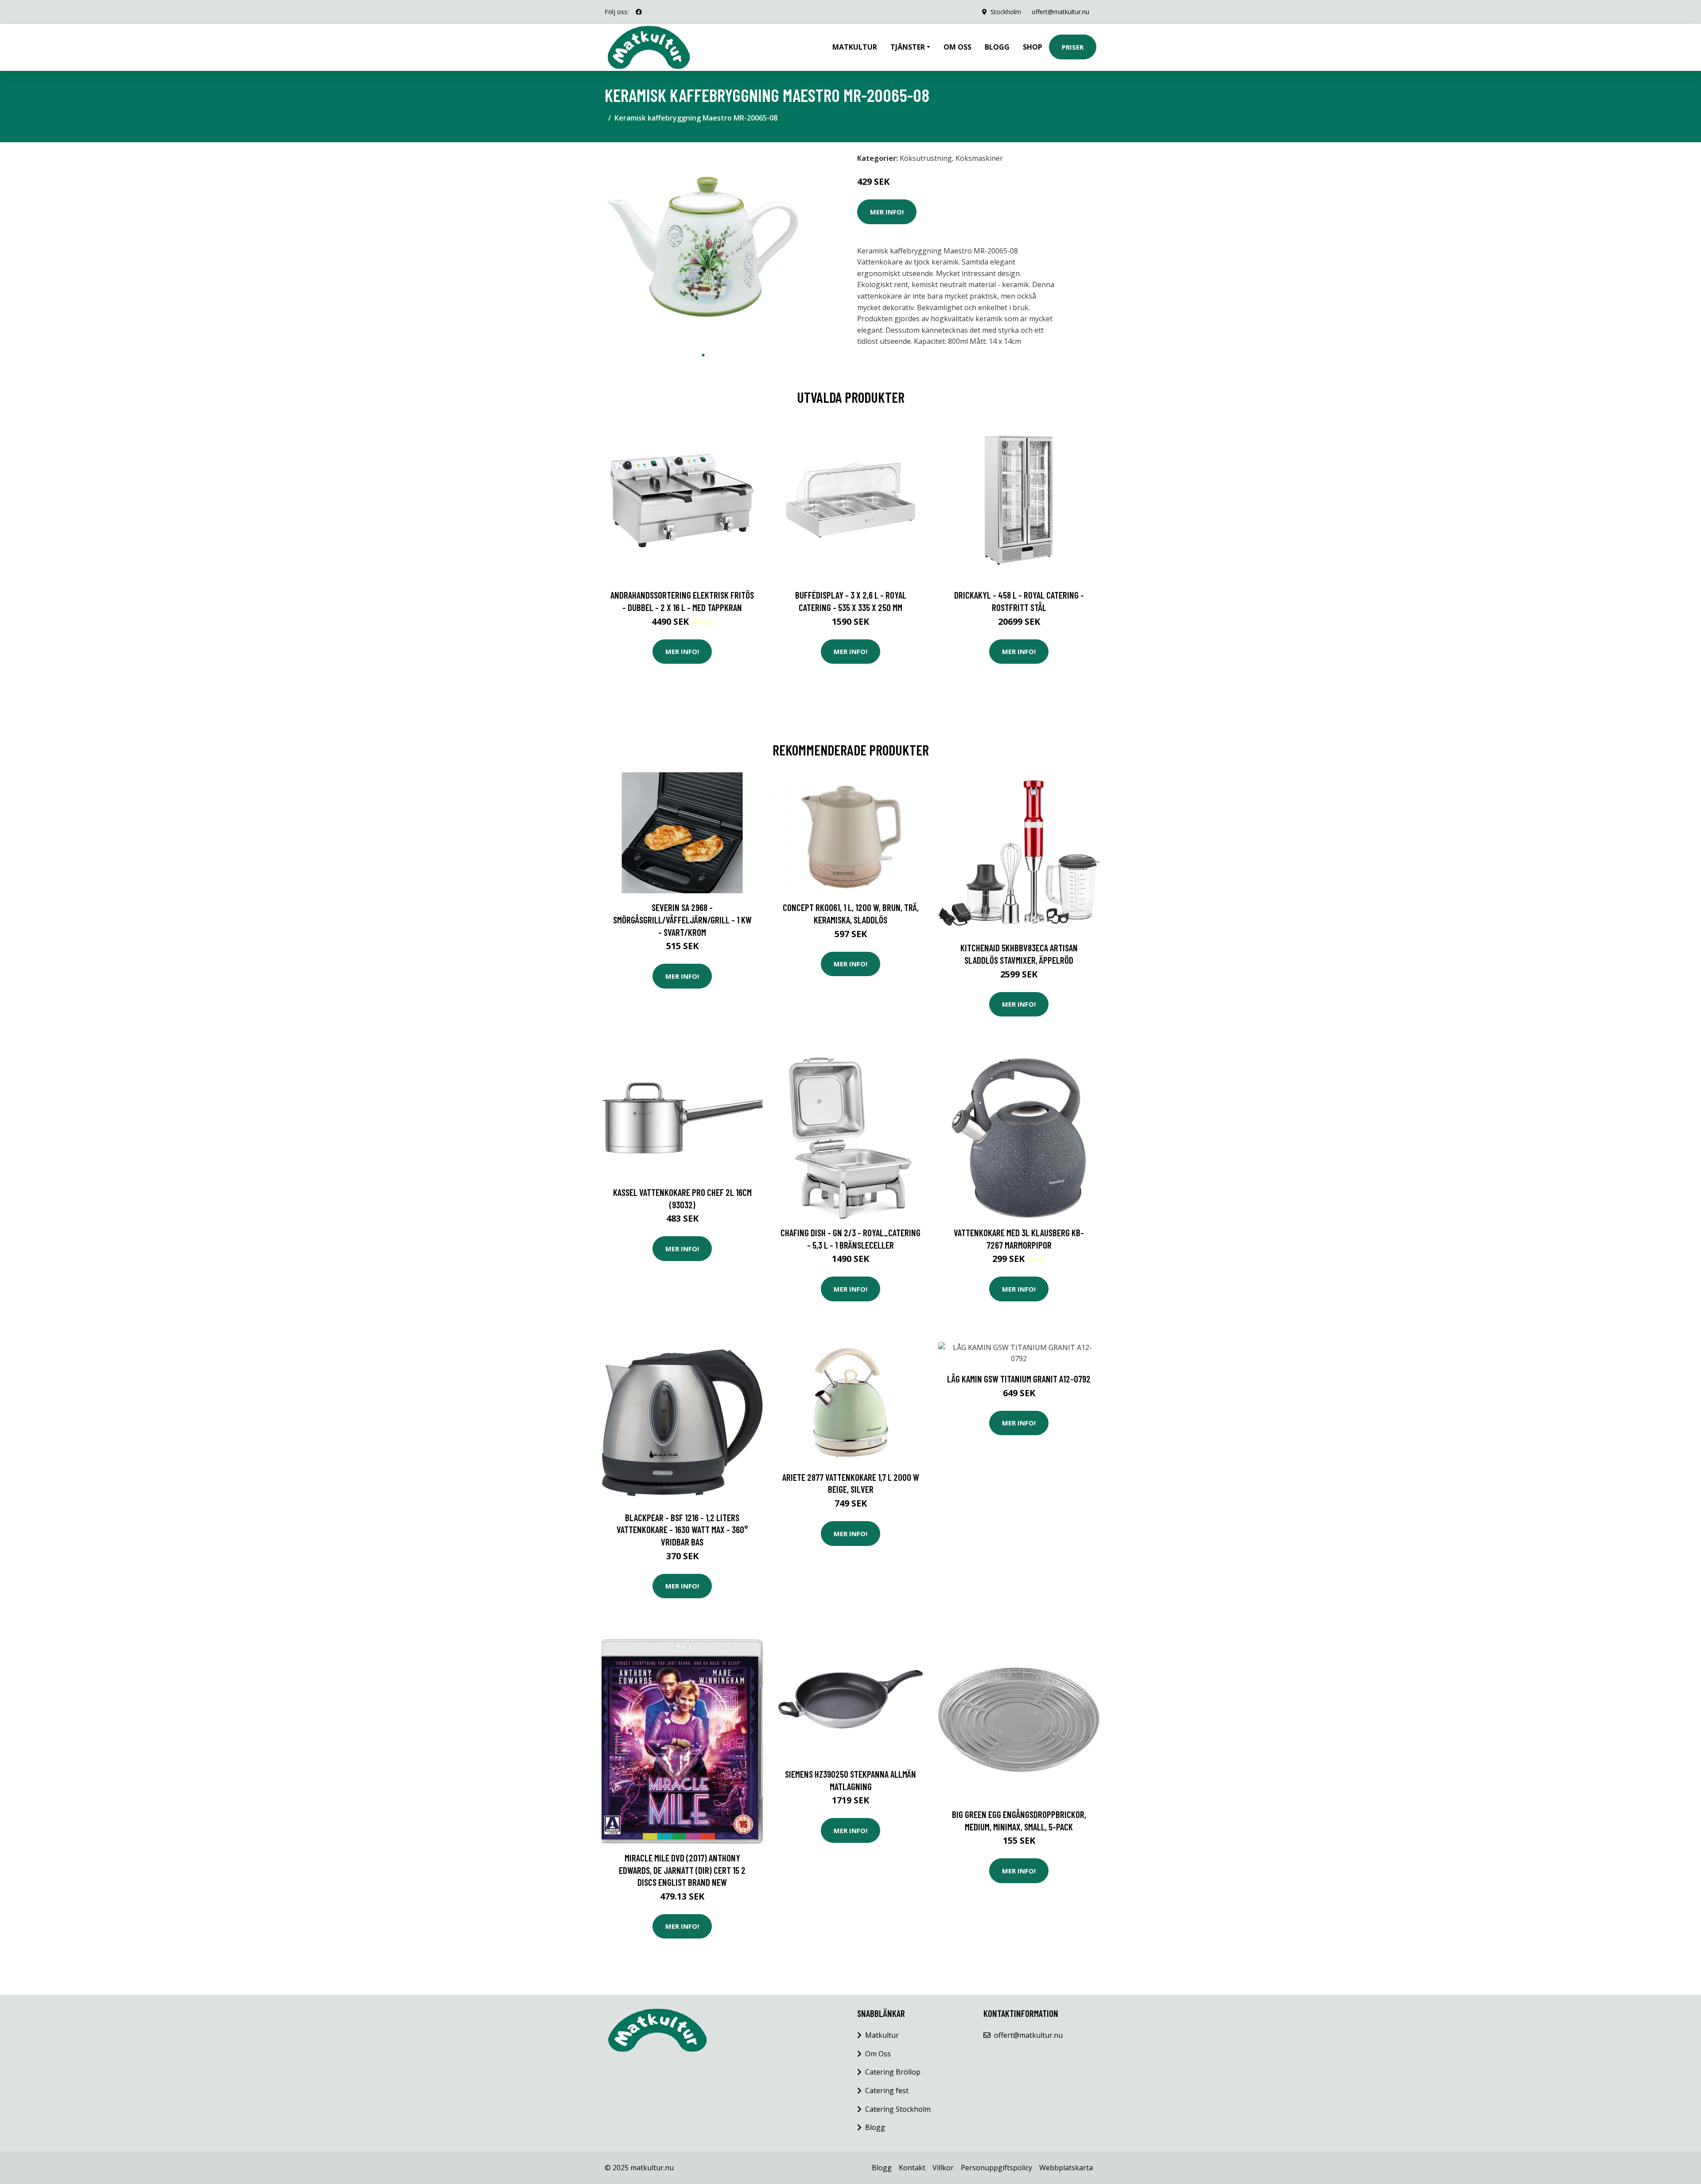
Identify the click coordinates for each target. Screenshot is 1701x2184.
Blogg (997, 47)
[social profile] (639, 12)
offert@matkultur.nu (1060, 12)
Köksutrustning (926, 158)
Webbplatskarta (1066, 2168)
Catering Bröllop (893, 2072)
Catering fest (887, 2091)
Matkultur (855, 47)
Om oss (957, 47)
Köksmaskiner (979, 158)
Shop (1033, 47)
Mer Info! (887, 212)
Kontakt (912, 2168)
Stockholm (1006, 12)
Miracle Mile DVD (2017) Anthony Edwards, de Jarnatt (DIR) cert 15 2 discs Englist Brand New (682, 1870)
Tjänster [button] (908, 47)
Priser (1073, 47)
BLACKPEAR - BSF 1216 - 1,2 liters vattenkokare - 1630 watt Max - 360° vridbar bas (682, 1530)
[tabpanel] (703, 248)
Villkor (943, 2168)
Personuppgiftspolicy (996, 2168)
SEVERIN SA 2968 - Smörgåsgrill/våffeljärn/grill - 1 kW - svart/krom (682, 919)
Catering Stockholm (898, 2109)
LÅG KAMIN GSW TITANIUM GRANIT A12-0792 (1019, 1379)
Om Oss (878, 2054)
